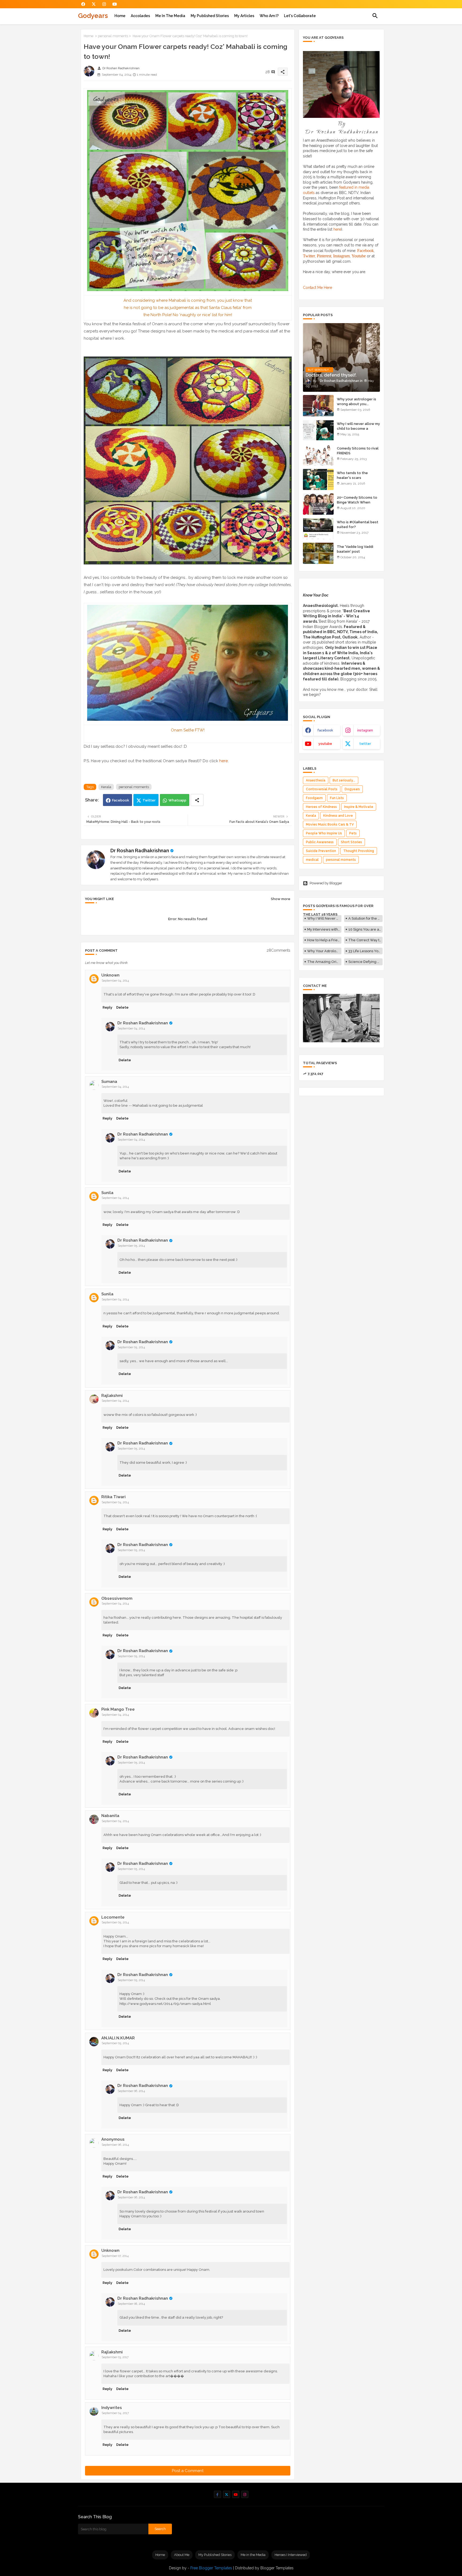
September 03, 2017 (115, 2357)
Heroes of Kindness (321, 807)
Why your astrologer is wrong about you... (357, 402)
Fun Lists (337, 798)
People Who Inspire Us (324, 833)
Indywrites (112, 2408)
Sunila (107, 1193)
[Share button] (197, 800)
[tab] (120, 16)
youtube (325, 744)
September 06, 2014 (131, 2091)
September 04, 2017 (115, 2413)
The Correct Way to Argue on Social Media (365, 940)
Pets (353, 833)
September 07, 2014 (115, 2256)
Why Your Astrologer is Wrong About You (324, 951)
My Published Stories (210, 16)
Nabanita (110, 1816)
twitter (365, 744)
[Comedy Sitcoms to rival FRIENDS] (318, 455)
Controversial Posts (322, 789)
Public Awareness (320, 842)
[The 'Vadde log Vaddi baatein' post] (318, 553)
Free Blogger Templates (211, 2568)
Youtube (359, 256)
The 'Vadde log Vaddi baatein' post (355, 549)
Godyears (93, 16)
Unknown (110, 975)
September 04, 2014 (115, 981)
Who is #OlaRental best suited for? (358, 524)
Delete (122, 1007)
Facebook (121, 800)
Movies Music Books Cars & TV (330, 824)
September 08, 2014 (131, 2304)
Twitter (149, 800)
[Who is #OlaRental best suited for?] (318, 529)
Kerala (106, 787)
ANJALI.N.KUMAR (118, 2038)
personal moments (113, 36)
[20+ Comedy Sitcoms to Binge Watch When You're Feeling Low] (318, 504)
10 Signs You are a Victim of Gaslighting (365, 929)
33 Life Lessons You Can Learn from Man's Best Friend (365, 951)
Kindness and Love (338, 816)
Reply (107, 1007)
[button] (375, 16)
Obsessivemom (117, 1598)
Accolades (140, 16)
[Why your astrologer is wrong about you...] (318, 406)
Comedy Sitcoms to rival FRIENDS (358, 451)
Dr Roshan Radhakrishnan (140, 851)
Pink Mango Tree (118, 1709)
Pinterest (324, 256)
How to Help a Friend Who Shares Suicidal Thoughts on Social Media (324, 940)
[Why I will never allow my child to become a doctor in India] (318, 430)
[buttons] (83, 4)
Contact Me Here (317, 288)
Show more (281, 899)
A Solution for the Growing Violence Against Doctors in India (365, 918)
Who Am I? (269, 16)
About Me (182, 2555)
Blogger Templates (277, 2568)
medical (312, 860)
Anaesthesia (316, 780)
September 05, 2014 (131, 1246)
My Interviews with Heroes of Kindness (324, 929)
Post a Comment (188, 2471)
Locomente (113, 1917)
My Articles (244, 16)
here (224, 761)
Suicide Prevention (321, 851)
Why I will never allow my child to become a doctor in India (358, 429)
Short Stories (351, 842)
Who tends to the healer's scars (352, 475)
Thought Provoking (359, 851)
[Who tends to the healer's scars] (318, 479)
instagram (365, 730)
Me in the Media (170, 16)
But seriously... (344, 780)
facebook (325, 730)
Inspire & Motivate (359, 807)
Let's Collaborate (300, 16)
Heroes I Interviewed (291, 2555)
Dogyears (352, 789)
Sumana (109, 1082)
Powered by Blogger (326, 883)
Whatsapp (177, 800)
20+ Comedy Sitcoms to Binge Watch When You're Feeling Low (357, 502)
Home (120, 16)
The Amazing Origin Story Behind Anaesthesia (324, 962)
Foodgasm (314, 798)
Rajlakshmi (112, 1396)
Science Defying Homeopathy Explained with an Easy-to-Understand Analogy (365, 962)
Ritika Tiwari (113, 1497)
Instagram (341, 256)
